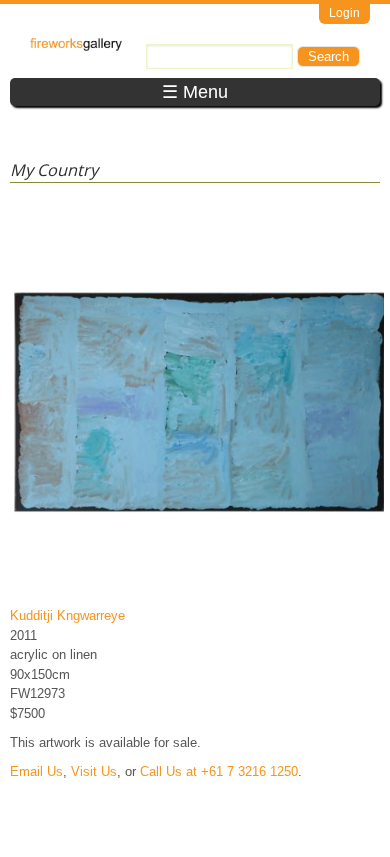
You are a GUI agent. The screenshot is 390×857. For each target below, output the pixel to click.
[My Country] (199, 586)
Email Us (36, 771)
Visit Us (94, 771)
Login (344, 13)
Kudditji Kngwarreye (67, 615)
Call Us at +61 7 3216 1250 (219, 771)
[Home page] (76, 46)
